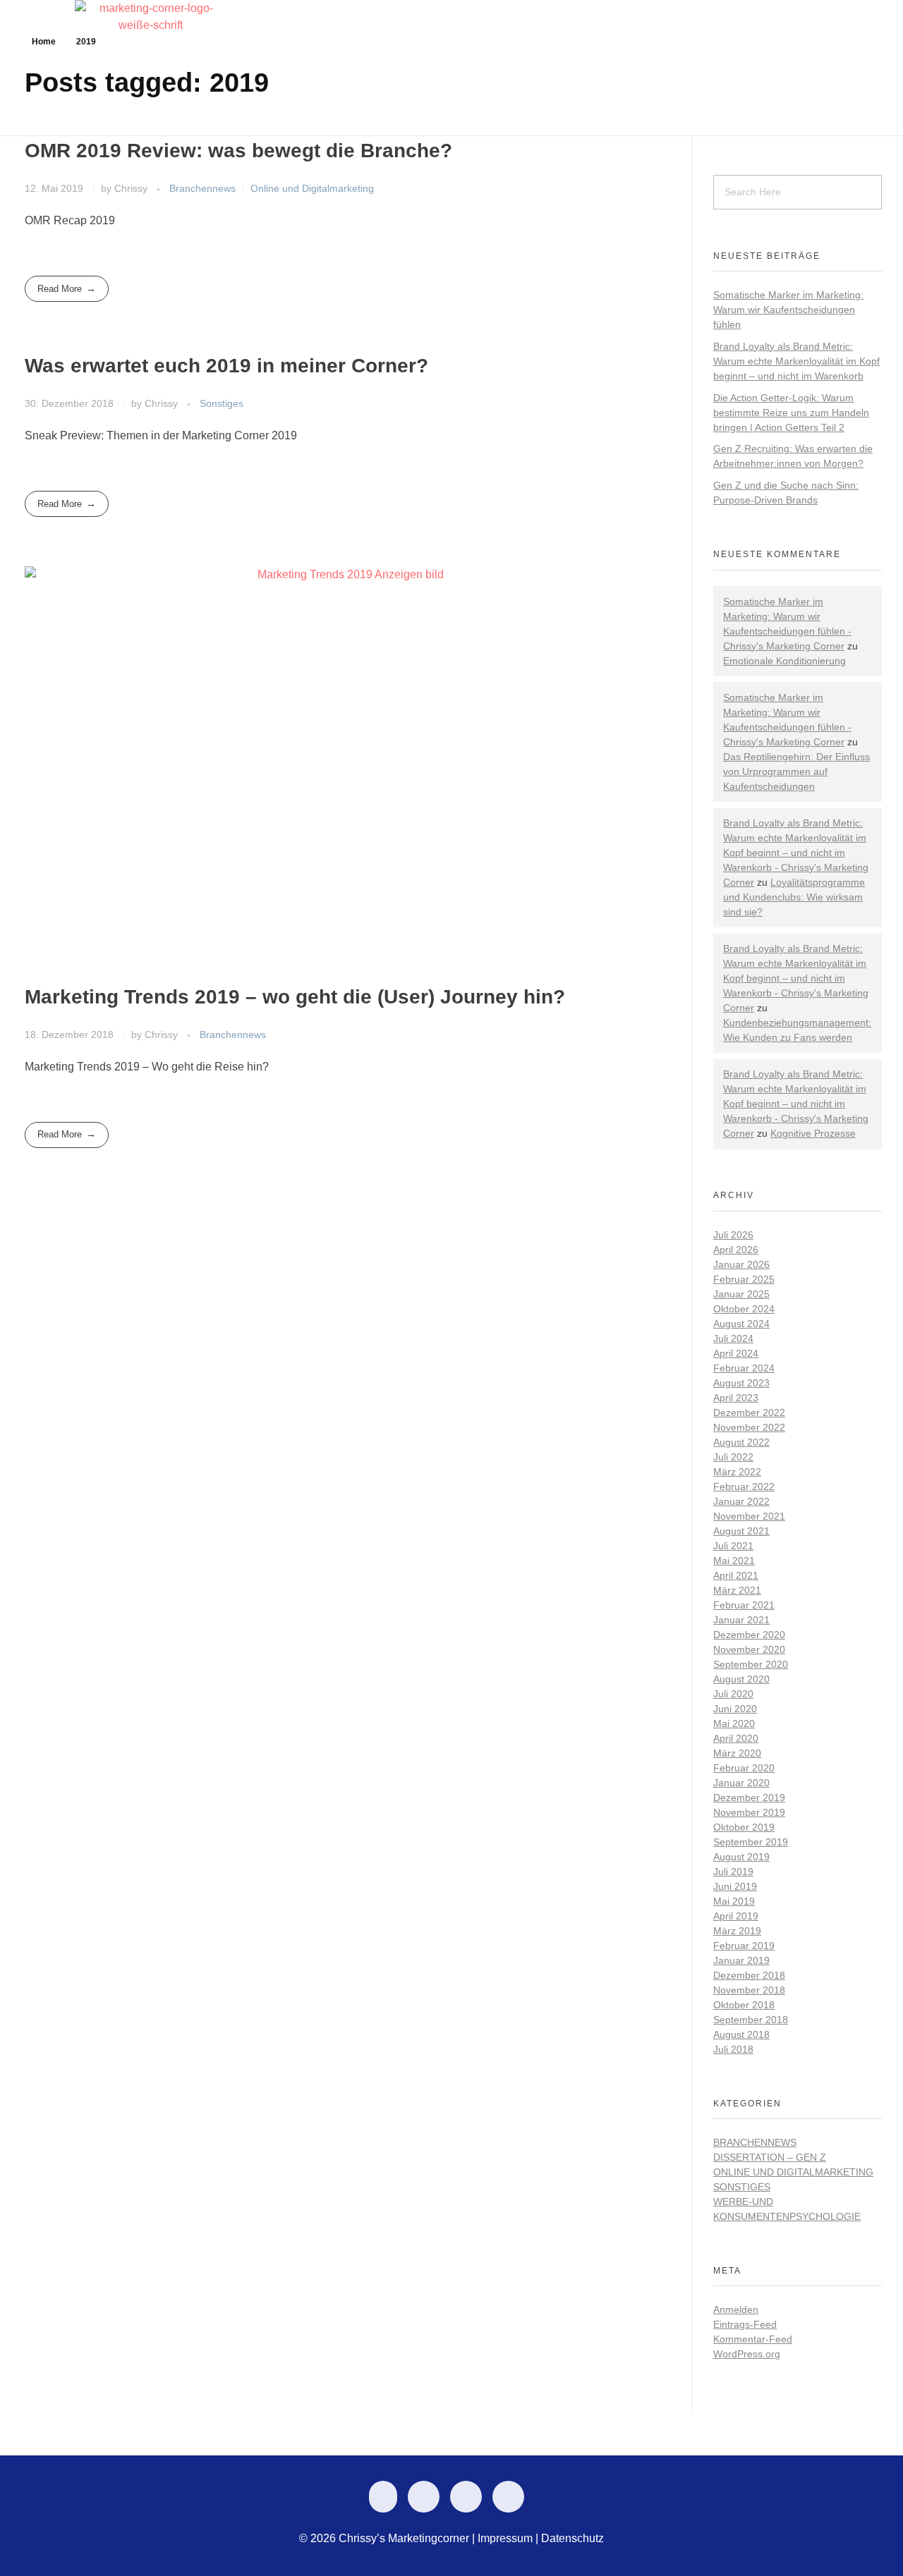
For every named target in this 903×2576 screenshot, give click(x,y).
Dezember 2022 (749, 1412)
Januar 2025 (741, 1294)
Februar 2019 (744, 1946)
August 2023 (741, 1383)
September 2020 (751, 1664)
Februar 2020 (744, 1768)
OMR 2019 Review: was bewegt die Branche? (238, 151)
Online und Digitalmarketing (312, 188)
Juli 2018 (733, 2049)
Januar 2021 (741, 1620)
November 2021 (749, 1516)
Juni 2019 (735, 1886)
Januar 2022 (741, 1501)
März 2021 (737, 1590)
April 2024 (736, 1353)
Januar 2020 (741, 1783)
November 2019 (749, 1812)
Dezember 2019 (749, 1797)
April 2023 (736, 1398)
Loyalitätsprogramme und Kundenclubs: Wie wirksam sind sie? (794, 897)
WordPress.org (747, 2354)
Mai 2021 (734, 1561)
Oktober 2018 (744, 2005)
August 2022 (741, 1442)
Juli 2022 (733, 1457)
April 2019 (736, 1916)
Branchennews (202, 188)
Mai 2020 (734, 1723)
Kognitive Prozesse (813, 1133)
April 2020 (736, 1738)
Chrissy (132, 188)
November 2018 (749, 1990)
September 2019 (751, 1842)
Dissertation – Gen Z (770, 2157)
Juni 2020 (735, 1709)
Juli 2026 (733, 1235)
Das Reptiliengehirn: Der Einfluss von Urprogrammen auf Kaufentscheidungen (796, 771)
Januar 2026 (741, 1264)
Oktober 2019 (744, 1827)
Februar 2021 (744, 1605)
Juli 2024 (733, 1338)
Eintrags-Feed (745, 2324)
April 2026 (736, 1250)
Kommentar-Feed (753, 2339)
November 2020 (749, 1649)
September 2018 (751, 2020)
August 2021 (741, 1531)
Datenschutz (572, 2538)
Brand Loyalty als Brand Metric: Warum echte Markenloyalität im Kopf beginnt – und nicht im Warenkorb (796, 361)
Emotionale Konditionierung (784, 661)
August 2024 (741, 1324)
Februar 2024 (744, 1368)
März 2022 (737, 1472)
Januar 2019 (741, 1960)
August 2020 (741, 1679)
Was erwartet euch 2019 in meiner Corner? (226, 366)
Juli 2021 (733, 1546)
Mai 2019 (734, 1901)
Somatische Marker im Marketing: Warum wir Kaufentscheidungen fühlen (788, 310)
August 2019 (741, 1857)
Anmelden (736, 2309)
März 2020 (737, 1753)
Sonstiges (222, 403)
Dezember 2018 (749, 1975)
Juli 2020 (733, 1694)
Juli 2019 (733, 1872)
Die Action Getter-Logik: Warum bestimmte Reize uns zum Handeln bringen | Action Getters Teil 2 (791, 413)
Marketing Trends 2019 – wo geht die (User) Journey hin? (295, 997)
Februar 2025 (744, 1279)
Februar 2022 (744, 1487)
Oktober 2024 (744, 1309)
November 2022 (749, 1427)
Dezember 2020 (749, 1635)
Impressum (505, 2538)
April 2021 (736, 1575)
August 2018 (741, 2034)
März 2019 (737, 1931)
